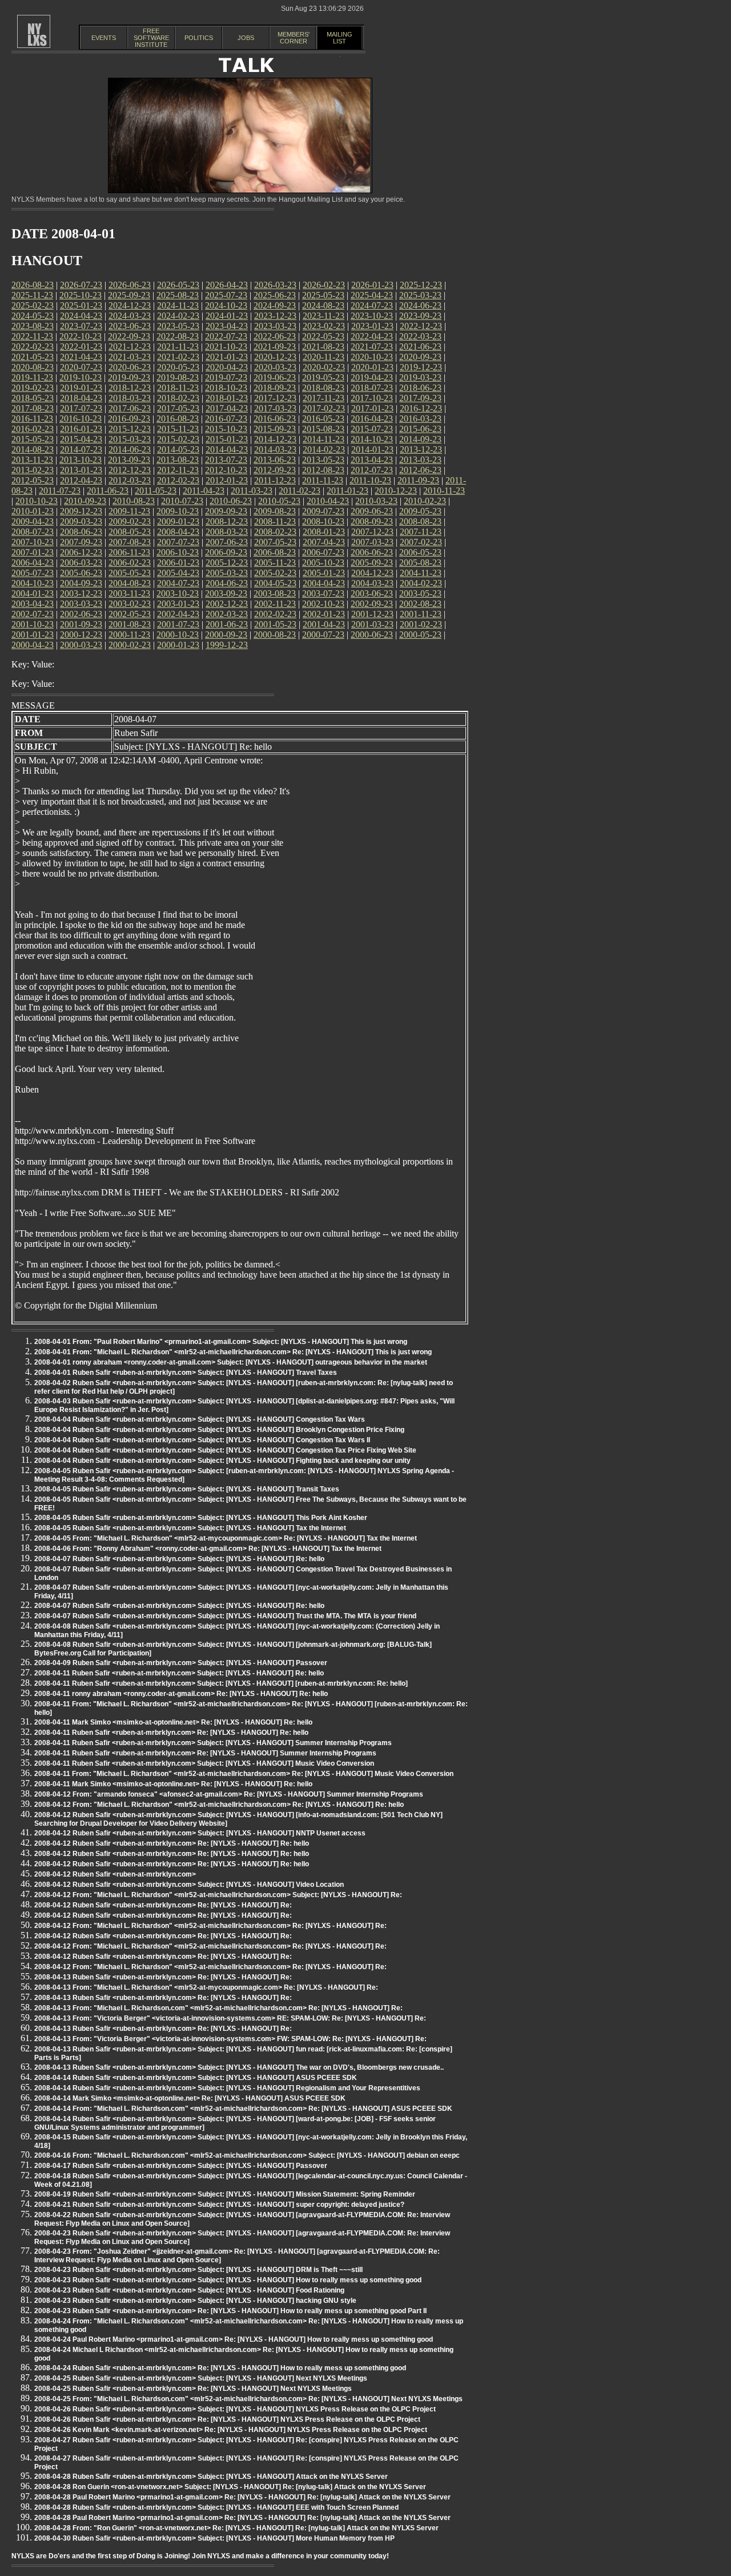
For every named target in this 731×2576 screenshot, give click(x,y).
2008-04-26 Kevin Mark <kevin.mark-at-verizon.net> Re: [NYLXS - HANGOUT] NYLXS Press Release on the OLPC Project (231, 2430)
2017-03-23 (275, 408)
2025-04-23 (372, 295)
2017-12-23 (275, 398)
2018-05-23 (33, 398)
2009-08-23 (275, 511)
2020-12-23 (275, 357)
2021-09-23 (275, 347)
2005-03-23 (227, 573)
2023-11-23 (324, 316)
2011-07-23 (60, 491)
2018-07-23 (372, 388)
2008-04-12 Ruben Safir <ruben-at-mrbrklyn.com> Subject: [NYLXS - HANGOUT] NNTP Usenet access (200, 1833)
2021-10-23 (226, 347)
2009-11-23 (129, 511)
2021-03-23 (130, 357)
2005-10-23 (323, 563)
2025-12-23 (421, 285)
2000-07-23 (323, 635)
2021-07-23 (372, 347)
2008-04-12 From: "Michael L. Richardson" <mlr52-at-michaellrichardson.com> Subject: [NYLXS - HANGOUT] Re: (218, 1895)
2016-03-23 (420, 419)
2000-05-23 (420, 635)
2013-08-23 (178, 460)
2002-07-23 (33, 614)
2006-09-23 (226, 552)
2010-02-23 (425, 501)
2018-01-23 (227, 398)
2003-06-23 (372, 593)
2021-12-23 (130, 347)
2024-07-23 (372, 305)
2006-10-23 (178, 552)
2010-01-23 (33, 511)
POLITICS (199, 38)
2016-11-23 (32, 419)
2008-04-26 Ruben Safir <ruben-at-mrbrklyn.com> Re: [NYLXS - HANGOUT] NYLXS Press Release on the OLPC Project (227, 2419)
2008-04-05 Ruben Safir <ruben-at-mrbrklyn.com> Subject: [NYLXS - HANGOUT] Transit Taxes (187, 1489)
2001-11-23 (421, 614)
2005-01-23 (324, 573)
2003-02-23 (130, 604)
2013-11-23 (32, 460)
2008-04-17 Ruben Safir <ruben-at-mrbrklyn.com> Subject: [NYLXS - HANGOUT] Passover (181, 2166)
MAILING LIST (340, 38)
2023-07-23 (81, 326)
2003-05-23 (420, 593)
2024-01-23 (227, 316)
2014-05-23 (178, 449)
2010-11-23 (444, 491)
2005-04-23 (178, 573)
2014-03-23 (275, 449)
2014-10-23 (372, 439)
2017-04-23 (227, 408)
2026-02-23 (324, 285)
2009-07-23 (323, 511)
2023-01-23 (372, 326)
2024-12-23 (130, 305)
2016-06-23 (275, 419)
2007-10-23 (33, 542)
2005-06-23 (81, 573)
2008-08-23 (420, 521)
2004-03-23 (372, 583)
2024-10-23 (226, 305)
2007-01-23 (33, 552)
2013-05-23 (323, 460)
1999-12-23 (227, 645)
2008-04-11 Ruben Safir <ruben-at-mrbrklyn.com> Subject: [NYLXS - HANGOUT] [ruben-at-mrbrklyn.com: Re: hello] (221, 1683)
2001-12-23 (372, 614)
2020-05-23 (178, 367)
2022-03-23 (420, 336)
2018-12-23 (130, 388)
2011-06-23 (108, 491)
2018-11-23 (178, 388)
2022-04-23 (372, 336)
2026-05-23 (178, 285)
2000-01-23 (178, 645)
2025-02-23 (33, 305)
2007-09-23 (81, 542)
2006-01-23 (178, 563)
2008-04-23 (178, 532)
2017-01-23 (372, 408)
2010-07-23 (182, 501)
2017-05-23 (178, 408)
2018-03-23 (130, 398)
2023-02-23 (324, 326)
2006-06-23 (372, 552)
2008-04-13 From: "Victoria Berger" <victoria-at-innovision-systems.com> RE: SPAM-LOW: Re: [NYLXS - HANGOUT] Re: (230, 2018)
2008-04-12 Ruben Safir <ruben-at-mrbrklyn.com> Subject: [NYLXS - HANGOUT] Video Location (189, 1885)
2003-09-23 (226, 593)
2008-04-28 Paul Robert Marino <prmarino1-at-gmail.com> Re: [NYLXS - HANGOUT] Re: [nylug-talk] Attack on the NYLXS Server (242, 2497)
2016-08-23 (178, 419)
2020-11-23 (324, 357)
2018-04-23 (81, 398)
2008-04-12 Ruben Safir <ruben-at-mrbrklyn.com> (115, 1874)
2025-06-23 (275, 295)
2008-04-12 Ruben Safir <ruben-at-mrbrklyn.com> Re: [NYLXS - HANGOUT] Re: (163, 1905)
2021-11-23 (178, 347)
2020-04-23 (227, 367)
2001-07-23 (178, 624)
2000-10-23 (178, 635)
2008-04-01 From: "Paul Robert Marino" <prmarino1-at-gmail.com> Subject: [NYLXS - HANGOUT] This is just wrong (221, 1342)
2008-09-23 (372, 521)
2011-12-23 (275, 480)
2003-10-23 (178, 593)
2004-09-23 (81, 583)
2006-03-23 (81, 563)
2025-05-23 (323, 295)
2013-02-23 (33, 470)
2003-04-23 (33, 604)
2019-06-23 (275, 377)
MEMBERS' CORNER (294, 38)
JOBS (246, 38)
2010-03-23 (376, 501)
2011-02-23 (300, 491)
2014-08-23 (33, 449)
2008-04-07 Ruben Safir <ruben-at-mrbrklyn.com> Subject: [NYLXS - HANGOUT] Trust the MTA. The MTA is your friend (225, 1616)
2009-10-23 (178, 511)
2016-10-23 (81, 419)
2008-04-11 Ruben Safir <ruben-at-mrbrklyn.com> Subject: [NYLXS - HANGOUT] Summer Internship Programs (213, 1743)
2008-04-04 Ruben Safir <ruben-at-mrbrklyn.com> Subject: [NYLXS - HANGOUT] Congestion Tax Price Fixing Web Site (225, 1450)
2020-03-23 (275, 367)
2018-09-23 (275, 388)
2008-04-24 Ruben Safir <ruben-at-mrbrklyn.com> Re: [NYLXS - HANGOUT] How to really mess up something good (220, 2368)
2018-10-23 (226, 388)
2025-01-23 (81, 305)
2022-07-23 (226, 336)
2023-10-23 (372, 316)
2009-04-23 (33, 521)
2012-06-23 (420, 470)
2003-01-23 (178, 604)
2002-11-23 (275, 604)
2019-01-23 (81, 388)
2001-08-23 (130, 624)
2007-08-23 (130, 542)
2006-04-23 (33, 563)
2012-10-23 (226, 470)
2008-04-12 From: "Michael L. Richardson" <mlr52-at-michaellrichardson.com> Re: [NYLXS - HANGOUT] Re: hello (219, 1805)
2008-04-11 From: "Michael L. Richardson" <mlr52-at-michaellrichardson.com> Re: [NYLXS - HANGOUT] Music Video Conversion (244, 1774)
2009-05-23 (420, 511)
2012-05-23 (33, 480)
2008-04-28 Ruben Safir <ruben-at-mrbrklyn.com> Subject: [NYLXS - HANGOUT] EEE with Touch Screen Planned (216, 2507)
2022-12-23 (421, 326)
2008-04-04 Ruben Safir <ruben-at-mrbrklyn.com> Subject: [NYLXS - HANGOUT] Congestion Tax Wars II (202, 1440)
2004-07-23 (178, 583)
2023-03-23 (275, 326)
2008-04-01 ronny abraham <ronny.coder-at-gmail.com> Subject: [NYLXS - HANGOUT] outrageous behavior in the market (231, 1362)
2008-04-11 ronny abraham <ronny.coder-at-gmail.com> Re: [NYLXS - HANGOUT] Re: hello (181, 1694)
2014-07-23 (81, 449)
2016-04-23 (372, 419)
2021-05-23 (33, 357)
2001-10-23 (33, 624)
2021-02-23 (178, 357)
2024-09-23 (275, 305)
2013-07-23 (226, 460)
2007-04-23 (324, 542)
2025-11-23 (32, 295)
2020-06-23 (130, 367)
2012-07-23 (372, 470)
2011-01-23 (348, 491)
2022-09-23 (129, 336)
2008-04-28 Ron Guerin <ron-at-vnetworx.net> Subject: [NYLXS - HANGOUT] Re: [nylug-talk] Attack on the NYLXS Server (230, 2487)
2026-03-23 (275, 285)
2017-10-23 (372, 398)
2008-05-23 (130, 532)
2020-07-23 (81, 367)
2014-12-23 (275, 439)
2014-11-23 (324, 439)
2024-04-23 (81, 316)
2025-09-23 (129, 295)
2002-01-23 (324, 614)
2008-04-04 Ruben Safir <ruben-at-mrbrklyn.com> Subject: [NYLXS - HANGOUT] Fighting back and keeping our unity (222, 1461)
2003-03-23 (81, 604)
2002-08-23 (420, 604)
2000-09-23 (226, 635)
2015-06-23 (420, 429)
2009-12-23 (81, 511)
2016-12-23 (421, 408)
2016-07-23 (226, 419)
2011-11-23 (323, 480)
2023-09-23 (420, 316)
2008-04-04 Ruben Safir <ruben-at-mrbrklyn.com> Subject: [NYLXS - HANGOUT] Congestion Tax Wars (200, 1419)
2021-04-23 (81, 357)
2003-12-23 (81, 593)
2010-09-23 (85, 501)
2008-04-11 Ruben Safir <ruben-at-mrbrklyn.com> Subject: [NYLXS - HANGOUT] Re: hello (179, 1673)
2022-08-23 (178, 336)
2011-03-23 (252, 491)
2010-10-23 (37, 501)
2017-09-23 (420, 398)
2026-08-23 (33, 285)
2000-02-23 (130, 645)
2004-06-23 (227, 583)
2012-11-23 (178, 470)
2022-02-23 (33, 347)
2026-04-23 (227, 285)
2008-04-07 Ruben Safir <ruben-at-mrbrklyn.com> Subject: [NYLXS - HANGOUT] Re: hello (179, 1559)
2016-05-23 (323, 419)
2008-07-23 (33, 532)
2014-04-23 (227, 449)
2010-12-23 (396, 491)
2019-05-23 (323, 377)
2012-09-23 (275, 470)
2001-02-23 (421, 624)
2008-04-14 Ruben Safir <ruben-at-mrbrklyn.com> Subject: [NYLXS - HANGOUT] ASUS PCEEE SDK (196, 2078)
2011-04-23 (204, 491)
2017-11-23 (324, 398)
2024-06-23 (420, 305)
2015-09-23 (275, 429)
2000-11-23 (129, 635)
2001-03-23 (372, 624)
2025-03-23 (420, 295)
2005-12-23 (227, 563)
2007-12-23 (372, 532)
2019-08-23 (178, 377)
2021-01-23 (227, 357)
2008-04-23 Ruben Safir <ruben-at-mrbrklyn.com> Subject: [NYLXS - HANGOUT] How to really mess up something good (228, 2280)
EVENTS (104, 38)
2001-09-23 (81, 624)
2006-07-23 (323, 552)
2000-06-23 (372, 635)
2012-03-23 (130, 480)
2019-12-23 (421, 367)
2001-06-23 (227, 624)
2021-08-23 (323, 347)
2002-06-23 (81, 614)
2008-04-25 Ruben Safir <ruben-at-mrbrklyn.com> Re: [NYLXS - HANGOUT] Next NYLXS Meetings (193, 2389)
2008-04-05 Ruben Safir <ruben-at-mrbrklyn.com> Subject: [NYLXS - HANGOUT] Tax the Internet (190, 1528)
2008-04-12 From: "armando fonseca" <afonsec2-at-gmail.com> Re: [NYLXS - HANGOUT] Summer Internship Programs (229, 1794)
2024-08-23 (323, 305)
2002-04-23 (178, 614)
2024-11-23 (178, 305)
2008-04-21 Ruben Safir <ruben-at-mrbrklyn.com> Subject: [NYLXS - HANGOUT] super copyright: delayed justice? (219, 2205)
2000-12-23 (81, 635)
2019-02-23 (33, 388)
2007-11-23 (421, 532)
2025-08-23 (178, 295)
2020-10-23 (372, 357)
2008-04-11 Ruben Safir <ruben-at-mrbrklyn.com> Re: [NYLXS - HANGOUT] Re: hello (171, 1733)
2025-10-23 (81, 295)
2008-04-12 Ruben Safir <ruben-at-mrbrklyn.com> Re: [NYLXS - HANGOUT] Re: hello (172, 1843)
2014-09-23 (420, 439)
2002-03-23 (227, 614)
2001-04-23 (324, 624)
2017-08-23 (33, 408)
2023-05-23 (178, 326)
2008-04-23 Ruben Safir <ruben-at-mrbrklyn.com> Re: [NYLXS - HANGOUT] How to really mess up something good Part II (230, 2311)
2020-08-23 (33, 367)
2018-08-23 (323, 388)
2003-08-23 (275, 593)
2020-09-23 (420, 357)
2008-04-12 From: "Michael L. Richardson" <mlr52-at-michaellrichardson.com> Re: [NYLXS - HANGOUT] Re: (210, 1926)
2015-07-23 (372, 429)
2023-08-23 (33, 326)
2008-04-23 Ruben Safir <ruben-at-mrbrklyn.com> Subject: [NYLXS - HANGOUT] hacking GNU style (195, 2301)
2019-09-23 (129, 377)
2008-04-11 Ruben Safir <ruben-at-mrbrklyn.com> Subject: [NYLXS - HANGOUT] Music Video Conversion (204, 1763)
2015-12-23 (130, 429)
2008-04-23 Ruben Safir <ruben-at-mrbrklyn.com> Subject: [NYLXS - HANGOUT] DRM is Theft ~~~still (198, 2270)
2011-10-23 (370, 480)
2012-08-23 (323, 470)
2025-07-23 (226, 295)
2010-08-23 (134, 501)
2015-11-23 (178, 429)
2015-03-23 (130, 439)
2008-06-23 (81, 532)
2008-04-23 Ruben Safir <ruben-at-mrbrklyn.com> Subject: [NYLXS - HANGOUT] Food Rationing (189, 2290)
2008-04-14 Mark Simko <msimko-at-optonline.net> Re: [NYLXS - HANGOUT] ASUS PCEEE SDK (190, 2098)
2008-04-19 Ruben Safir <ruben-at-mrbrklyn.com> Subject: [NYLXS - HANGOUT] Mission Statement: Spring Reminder (225, 2194)
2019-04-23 (372, 377)
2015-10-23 (226, 429)
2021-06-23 (420, 347)
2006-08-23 (275, 552)
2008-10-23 (323, 521)
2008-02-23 (275, 532)
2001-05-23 (275, 624)
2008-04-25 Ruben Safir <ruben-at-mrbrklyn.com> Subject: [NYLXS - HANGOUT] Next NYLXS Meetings (201, 2378)
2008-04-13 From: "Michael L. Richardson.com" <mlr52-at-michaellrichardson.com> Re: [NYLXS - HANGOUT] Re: (218, 2008)
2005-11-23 (275, 563)
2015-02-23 (178, 439)
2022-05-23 (323, 336)
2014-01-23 (372, 449)
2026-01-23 (372, 285)
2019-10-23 (81, 377)
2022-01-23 (81, 347)
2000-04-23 (33, 645)
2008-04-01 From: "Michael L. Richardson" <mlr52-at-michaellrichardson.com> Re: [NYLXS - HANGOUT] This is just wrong (233, 1352)
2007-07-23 (178, 542)
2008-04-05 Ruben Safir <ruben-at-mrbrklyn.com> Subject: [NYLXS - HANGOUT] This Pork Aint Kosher (201, 1518)
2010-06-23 (231, 501)
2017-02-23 (324, 408)
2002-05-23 (130, 614)
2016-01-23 (81, 429)
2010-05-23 (279, 501)
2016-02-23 (33, 429)
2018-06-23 (420, 388)
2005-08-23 (420, 563)
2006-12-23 (81, 552)
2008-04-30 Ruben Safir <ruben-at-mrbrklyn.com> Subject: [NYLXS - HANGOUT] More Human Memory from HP (214, 2538)
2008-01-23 (324, 532)
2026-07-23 (81, 285)
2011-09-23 (418, 480)
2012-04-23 (81, 480)
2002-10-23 (323, 604)
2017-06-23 (130, 408)
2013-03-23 (420, 460)
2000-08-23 (275, 635)
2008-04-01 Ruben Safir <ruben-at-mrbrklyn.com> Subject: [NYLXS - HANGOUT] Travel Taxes (186, 1373)
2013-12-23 (421, 449)
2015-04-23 (81, 439)
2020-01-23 (372, 367)
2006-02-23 (130, 563)
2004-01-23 (33, 593)
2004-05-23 (275, 583)
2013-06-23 (275, 460)
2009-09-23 (226, 511)
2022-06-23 (275, 336)
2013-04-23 (372, 460)
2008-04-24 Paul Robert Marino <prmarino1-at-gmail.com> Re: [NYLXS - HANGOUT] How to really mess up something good (234, 2339)
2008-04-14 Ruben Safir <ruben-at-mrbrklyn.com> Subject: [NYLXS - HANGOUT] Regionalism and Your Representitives (227, 2088)
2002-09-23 (372, 604)
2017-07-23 (81, 408)
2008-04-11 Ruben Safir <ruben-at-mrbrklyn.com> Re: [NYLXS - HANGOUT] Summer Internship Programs (205, 1753)
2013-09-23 (129, 460)
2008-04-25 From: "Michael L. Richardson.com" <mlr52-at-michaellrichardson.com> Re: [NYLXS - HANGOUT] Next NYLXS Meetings (248, 2399)
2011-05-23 (156, 491)
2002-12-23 (227, 604)
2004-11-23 (421, 573)
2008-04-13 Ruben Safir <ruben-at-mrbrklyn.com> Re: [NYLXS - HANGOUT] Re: (163, 1977)
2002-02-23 (275, 614)
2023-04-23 (227, 326)
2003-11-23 (129, 593)
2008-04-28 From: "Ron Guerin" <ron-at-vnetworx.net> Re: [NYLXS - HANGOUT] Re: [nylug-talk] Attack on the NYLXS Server (236, 2528)
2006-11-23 (129, 552)
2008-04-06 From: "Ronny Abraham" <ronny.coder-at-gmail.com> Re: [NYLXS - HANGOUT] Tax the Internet (208, 1549)
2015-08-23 (323, 429)
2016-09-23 (129, 419)
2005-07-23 (33, 573)
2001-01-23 (33, 635)
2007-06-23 (227, 542)
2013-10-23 (81, 460)
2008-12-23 (227, 521)
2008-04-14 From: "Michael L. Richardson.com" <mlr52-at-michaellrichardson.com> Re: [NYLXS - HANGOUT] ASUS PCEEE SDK (243, 2109)
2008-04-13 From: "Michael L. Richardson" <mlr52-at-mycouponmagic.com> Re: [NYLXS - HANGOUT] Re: (206, 1987)
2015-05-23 (33, 439)
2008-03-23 (227, 532)
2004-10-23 (33, 583)
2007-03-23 (372, 542)
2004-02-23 (421, 583)
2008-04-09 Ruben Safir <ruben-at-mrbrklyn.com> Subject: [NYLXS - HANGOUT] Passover (181, 1663)
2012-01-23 (227, 480)
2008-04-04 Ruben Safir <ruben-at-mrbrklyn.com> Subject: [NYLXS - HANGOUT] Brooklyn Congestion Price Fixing (219, 1430)
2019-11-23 (32, 377)
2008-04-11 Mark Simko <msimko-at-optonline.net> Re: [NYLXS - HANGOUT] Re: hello (173, 1722)
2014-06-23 (130, 449)
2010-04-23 (328, 501)
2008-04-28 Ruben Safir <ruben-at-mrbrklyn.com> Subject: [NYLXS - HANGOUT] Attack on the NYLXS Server (211, 2477)
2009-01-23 (178, 521)
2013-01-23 (81, 470)
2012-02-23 (178, 480)
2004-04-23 (324, 583)
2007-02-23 (421, 542)
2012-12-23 (130, 470)
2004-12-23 (372, 573)
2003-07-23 (323, 593)
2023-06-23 (130, 326)
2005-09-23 (372, 563)
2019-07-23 (226, 377)
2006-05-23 (420, 552)
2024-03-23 (130, 316)
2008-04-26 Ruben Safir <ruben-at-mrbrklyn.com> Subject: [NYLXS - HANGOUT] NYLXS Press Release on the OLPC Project (235, 2409)
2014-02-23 (324, 449)
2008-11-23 (275, 521)
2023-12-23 (275, 316)
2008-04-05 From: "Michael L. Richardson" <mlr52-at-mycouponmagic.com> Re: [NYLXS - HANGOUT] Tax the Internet (226, 1538)
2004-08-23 (130, 583)
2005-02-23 (275, 573)
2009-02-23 (130, 521)
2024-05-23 (33, 316)
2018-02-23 (178, 398)
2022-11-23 (32, 336)
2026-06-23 (130, 285)
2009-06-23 (372, 511)
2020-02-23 (324, 367)
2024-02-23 (178, 316)
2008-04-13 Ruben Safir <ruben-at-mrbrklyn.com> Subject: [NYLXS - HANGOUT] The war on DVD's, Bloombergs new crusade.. (239, 2067)
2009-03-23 (81, 521)
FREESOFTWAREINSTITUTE (151, 38)
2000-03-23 (81, 645)
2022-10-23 (81, 336)
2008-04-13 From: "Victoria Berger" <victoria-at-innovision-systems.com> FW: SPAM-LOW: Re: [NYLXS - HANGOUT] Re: (230, 2039)
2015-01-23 (227, 439)
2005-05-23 (130, 573)
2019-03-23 (420, 377)
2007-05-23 (275, 542)
